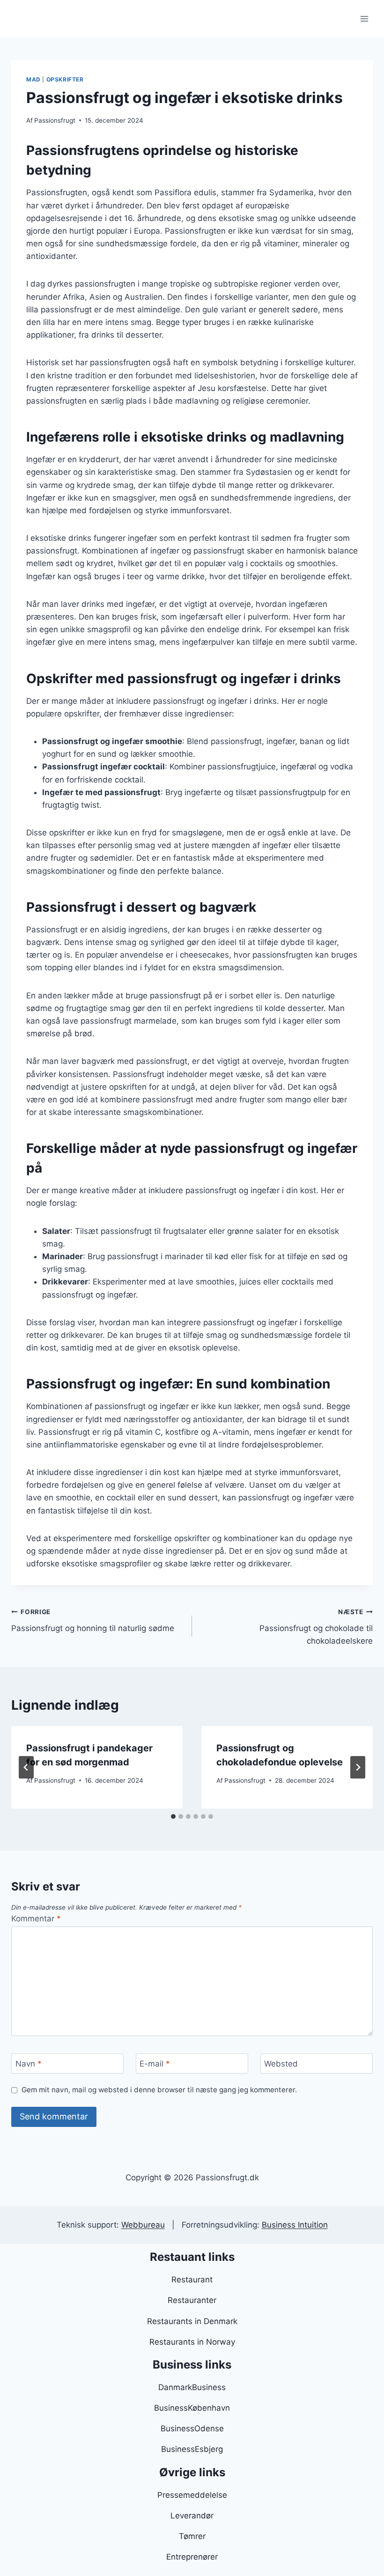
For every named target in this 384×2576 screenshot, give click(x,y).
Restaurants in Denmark (192, 2321)
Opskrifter (65, 79)
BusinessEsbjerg (192, 2449)
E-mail (155, 2064)
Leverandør (192, 2516)
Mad (33, 79)
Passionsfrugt (55, 120)
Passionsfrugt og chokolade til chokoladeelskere (316, 1627)
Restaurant (192, 2280)
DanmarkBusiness (192, 2387)
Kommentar (36, 1919)
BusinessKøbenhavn (192, 2408)
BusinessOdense (192, 2428)
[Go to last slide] (26, 1767)
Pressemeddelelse (192, 2495)
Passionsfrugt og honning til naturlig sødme (93, 1620)
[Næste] (358, 1767)
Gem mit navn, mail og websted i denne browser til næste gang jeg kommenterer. (159, 2090)
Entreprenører (192, 2557)
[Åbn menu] (364, 18)
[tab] (173, 1816)
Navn (29, 2064)
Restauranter (192, 2300)
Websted (281, 2064)
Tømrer (192, 2536)
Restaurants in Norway (192, 2342)
